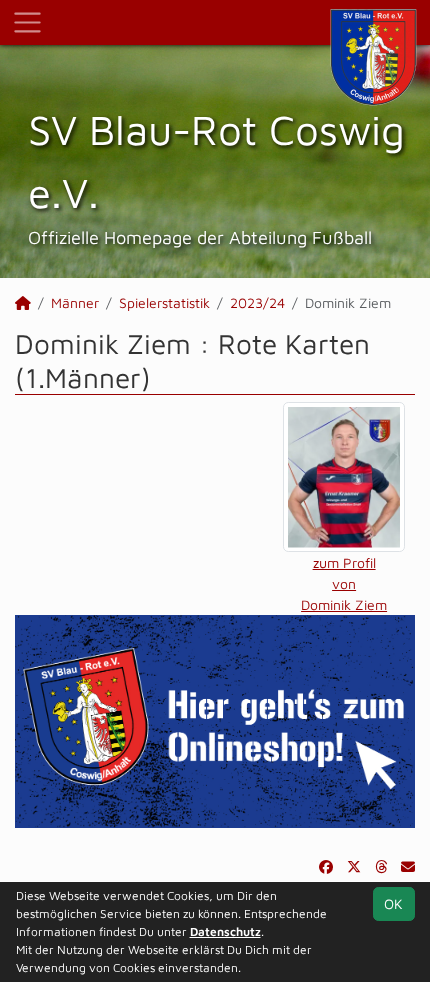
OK (393, 903)
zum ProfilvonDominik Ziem (344, 583)
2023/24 (257, 302)
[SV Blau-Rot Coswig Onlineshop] (215, 719)
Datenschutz (225, 931)
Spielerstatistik (164, 302)
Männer (75, 302)
